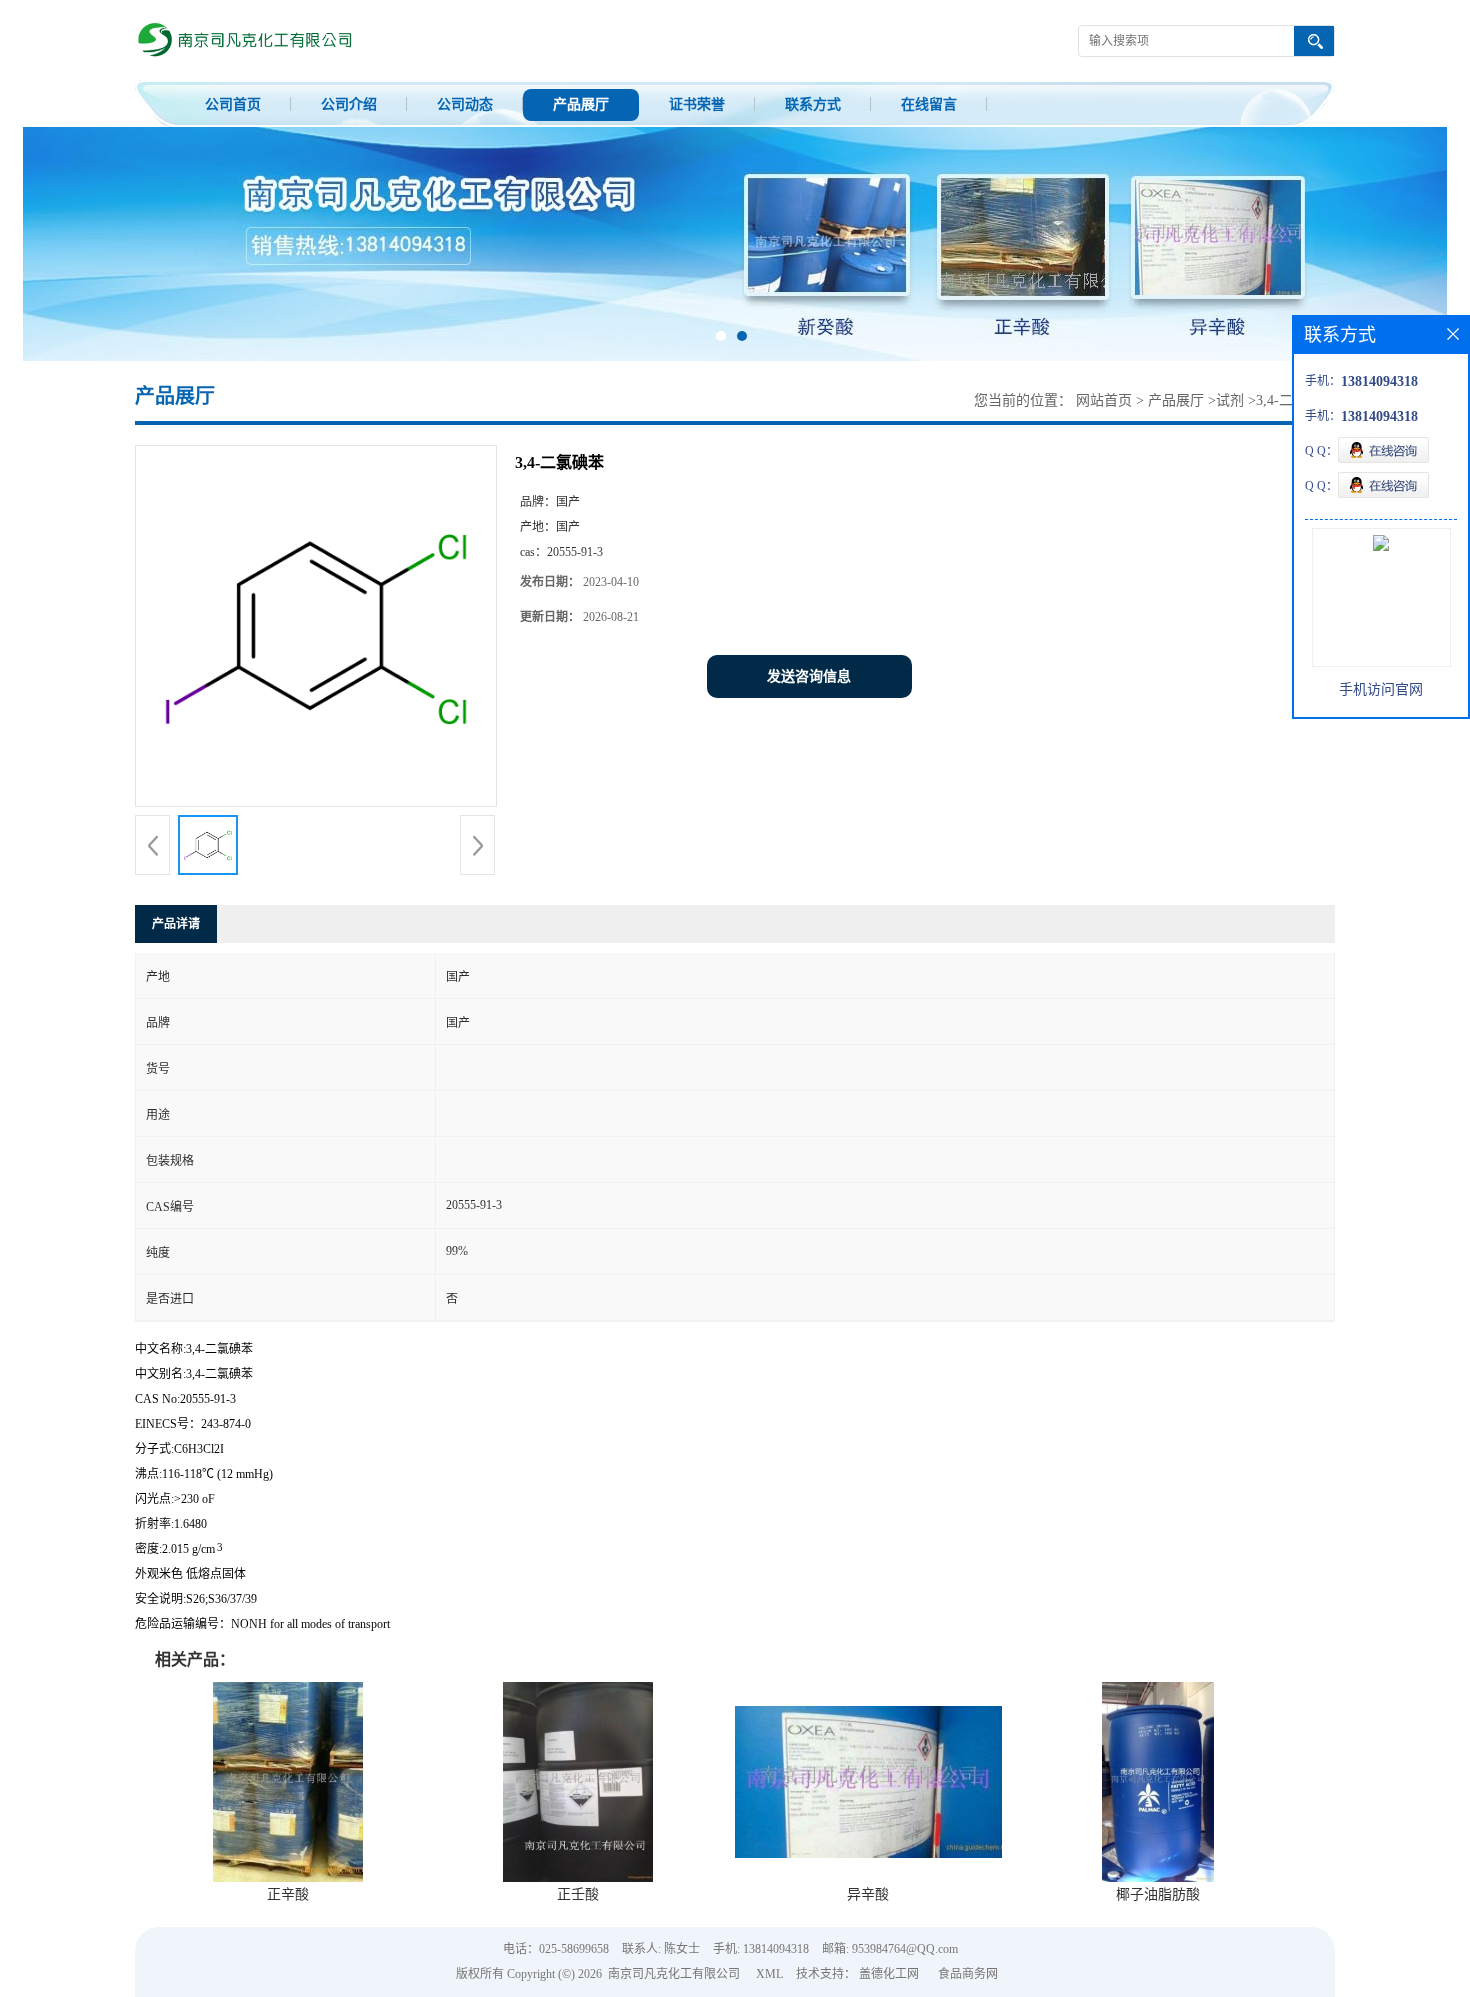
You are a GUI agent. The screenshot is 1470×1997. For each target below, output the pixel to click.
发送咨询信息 (809, 676)
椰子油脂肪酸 (1158, 1894)
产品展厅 (581, 104)
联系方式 (813, 104)
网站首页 (1104, 400)
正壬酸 (578, 1894)
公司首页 (233, 104)
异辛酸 (868, 1894)
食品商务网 (968, 1974)
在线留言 (929, 104)
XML (769, 1974)
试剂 (1230, 400)
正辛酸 (288, 1894)
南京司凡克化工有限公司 (674, 1974)
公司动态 (465, 104)
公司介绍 (349, 104)
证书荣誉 (697, 104)
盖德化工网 (889, 1974)
